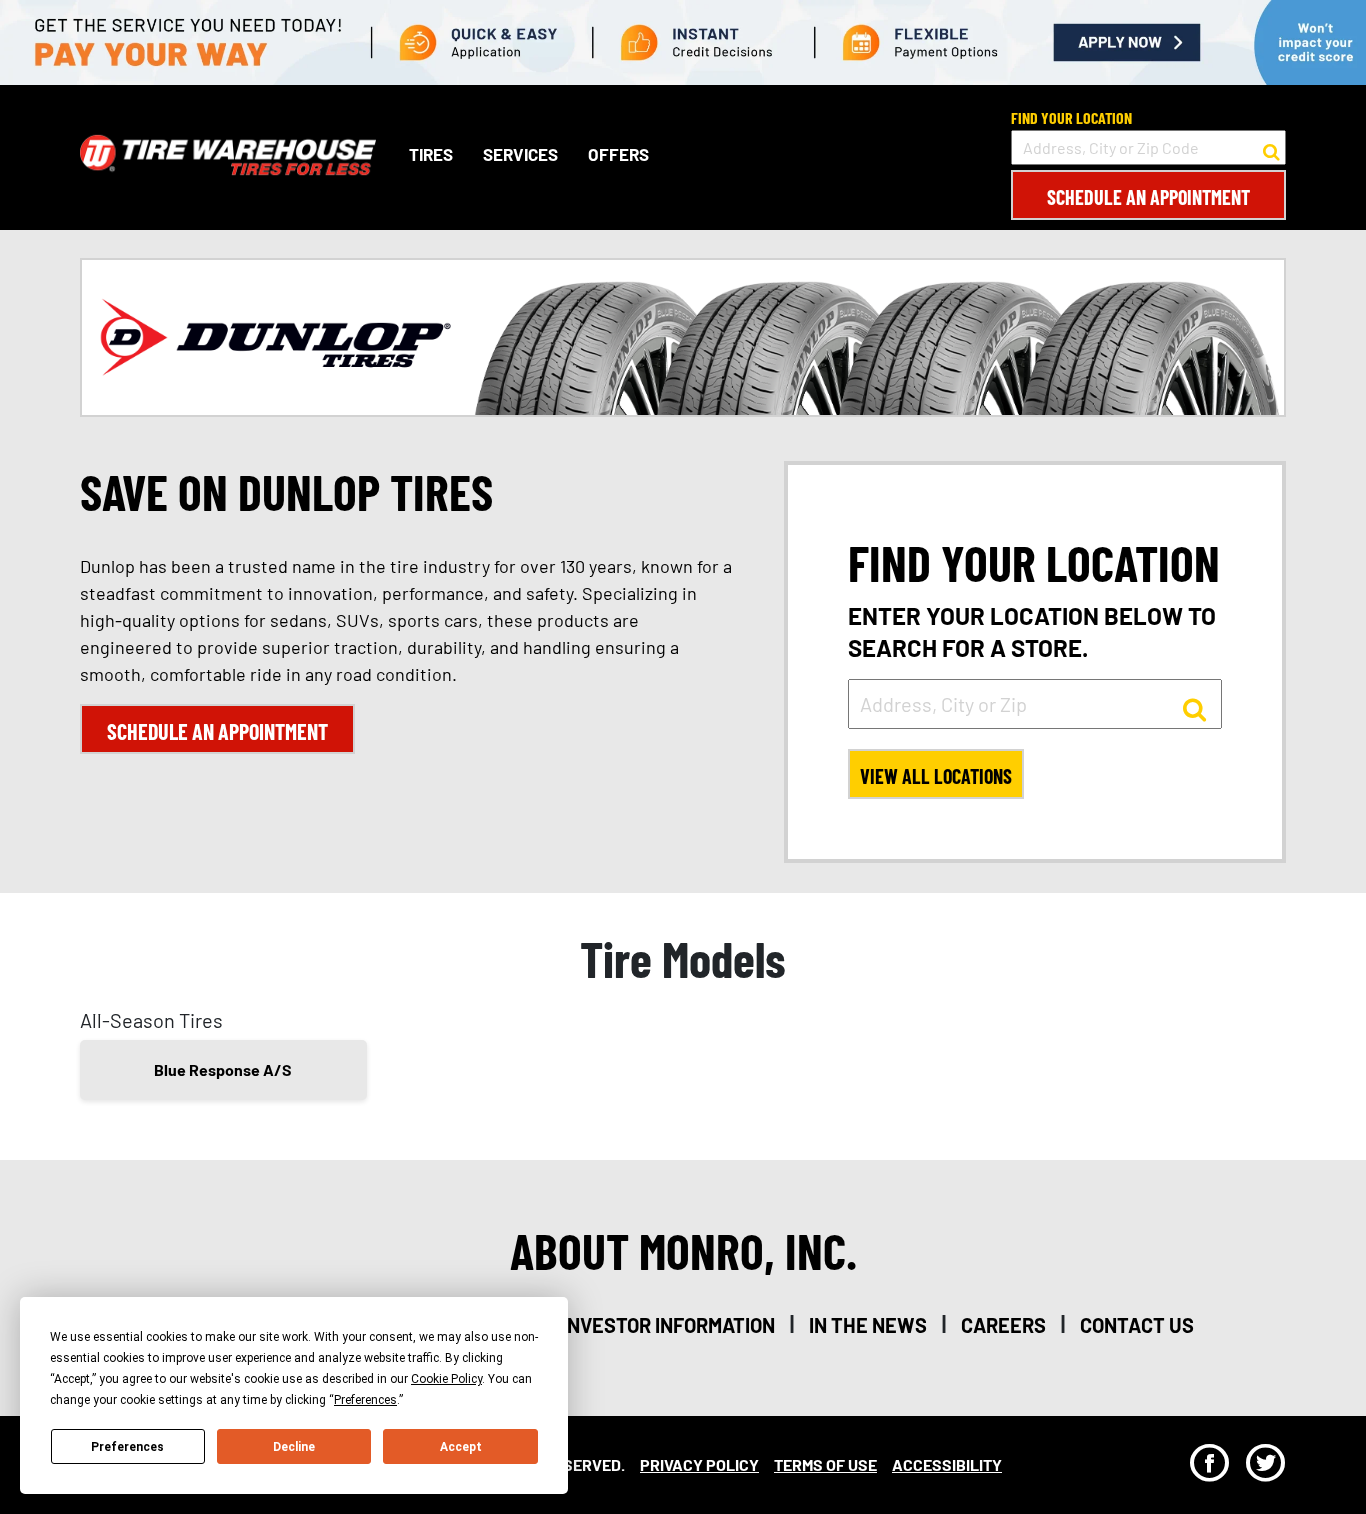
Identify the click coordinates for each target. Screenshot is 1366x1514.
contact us (1137, 1325)
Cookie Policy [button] (446, 1379)
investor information (668, 1325)
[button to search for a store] (1271, 148)
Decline (294, 1447)
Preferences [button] (365, 1400)
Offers (618, 155)
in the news (868, 1325)
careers (1003, 1325)
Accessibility (947, 1464)
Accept (461, 1447)
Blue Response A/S (223, 1069)
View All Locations (936, 776)
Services (520, 155)
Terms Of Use (825, 1464)
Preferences (127, 1447)
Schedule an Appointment (1148, 197)
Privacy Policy (699, 1464)
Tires (431, 155)
